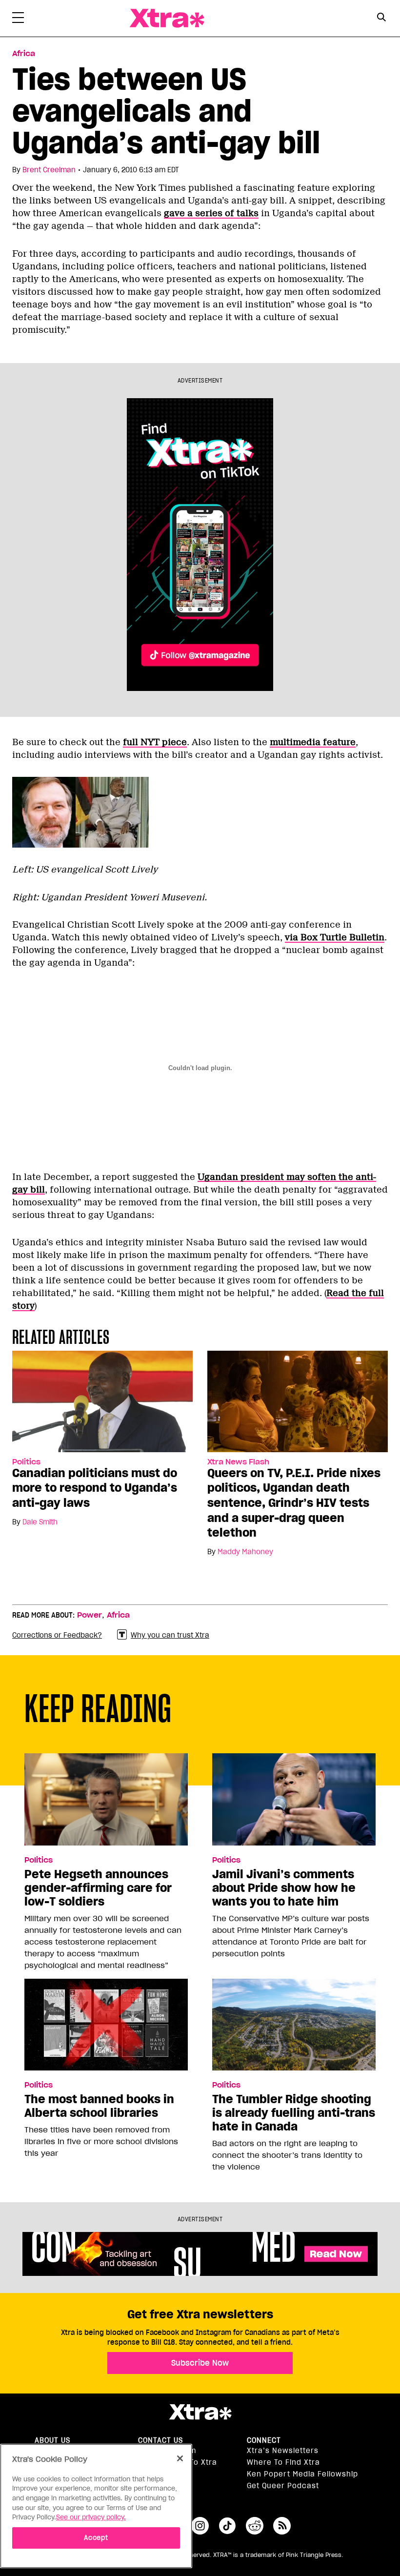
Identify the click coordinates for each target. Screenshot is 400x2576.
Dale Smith (40, 1522)
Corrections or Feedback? (57, 1635)
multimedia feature (313, 742)
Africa (24, 54)
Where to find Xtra (283, 2462)
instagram (200, 2526)
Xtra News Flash (238, 1462)
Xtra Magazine (167, 18)
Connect (264, 2440)
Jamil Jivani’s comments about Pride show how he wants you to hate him (284, 1888)
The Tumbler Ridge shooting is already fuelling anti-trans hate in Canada (294, 2113)
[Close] (180, 2458)
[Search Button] (382, 17)
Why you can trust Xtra (170, 1635)
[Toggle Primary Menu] (18, 20)
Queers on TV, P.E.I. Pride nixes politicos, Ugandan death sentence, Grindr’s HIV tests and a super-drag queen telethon (294, 1503)
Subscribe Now (200, 2363)
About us (52, 2440)
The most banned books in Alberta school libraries (99, 2106)
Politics (26, 1462)
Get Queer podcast (283, 2486)
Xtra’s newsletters (283, 2451)
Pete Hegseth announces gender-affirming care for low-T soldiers (98, 1888)
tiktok (227, 2526)
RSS (282, 2526)
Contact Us (160, 2440)
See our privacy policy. (91, 2517)
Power (90, 1615)
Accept (96, 2538)
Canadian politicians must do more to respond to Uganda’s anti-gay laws (95, 1488)
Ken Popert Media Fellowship (302, 2474)
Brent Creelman (49, 170)
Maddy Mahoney (245, 1552)
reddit (255, 2526)
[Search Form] (382, 19)
